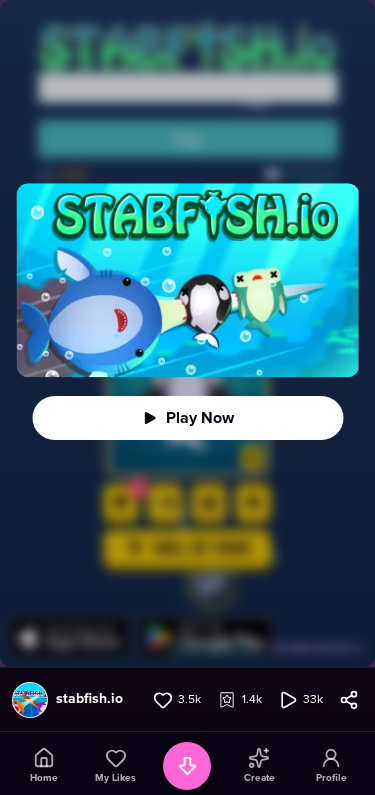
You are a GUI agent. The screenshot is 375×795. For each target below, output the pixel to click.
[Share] (349, 700)
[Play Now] (187, 418)
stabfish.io (89, 699)
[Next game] (187, 766)
